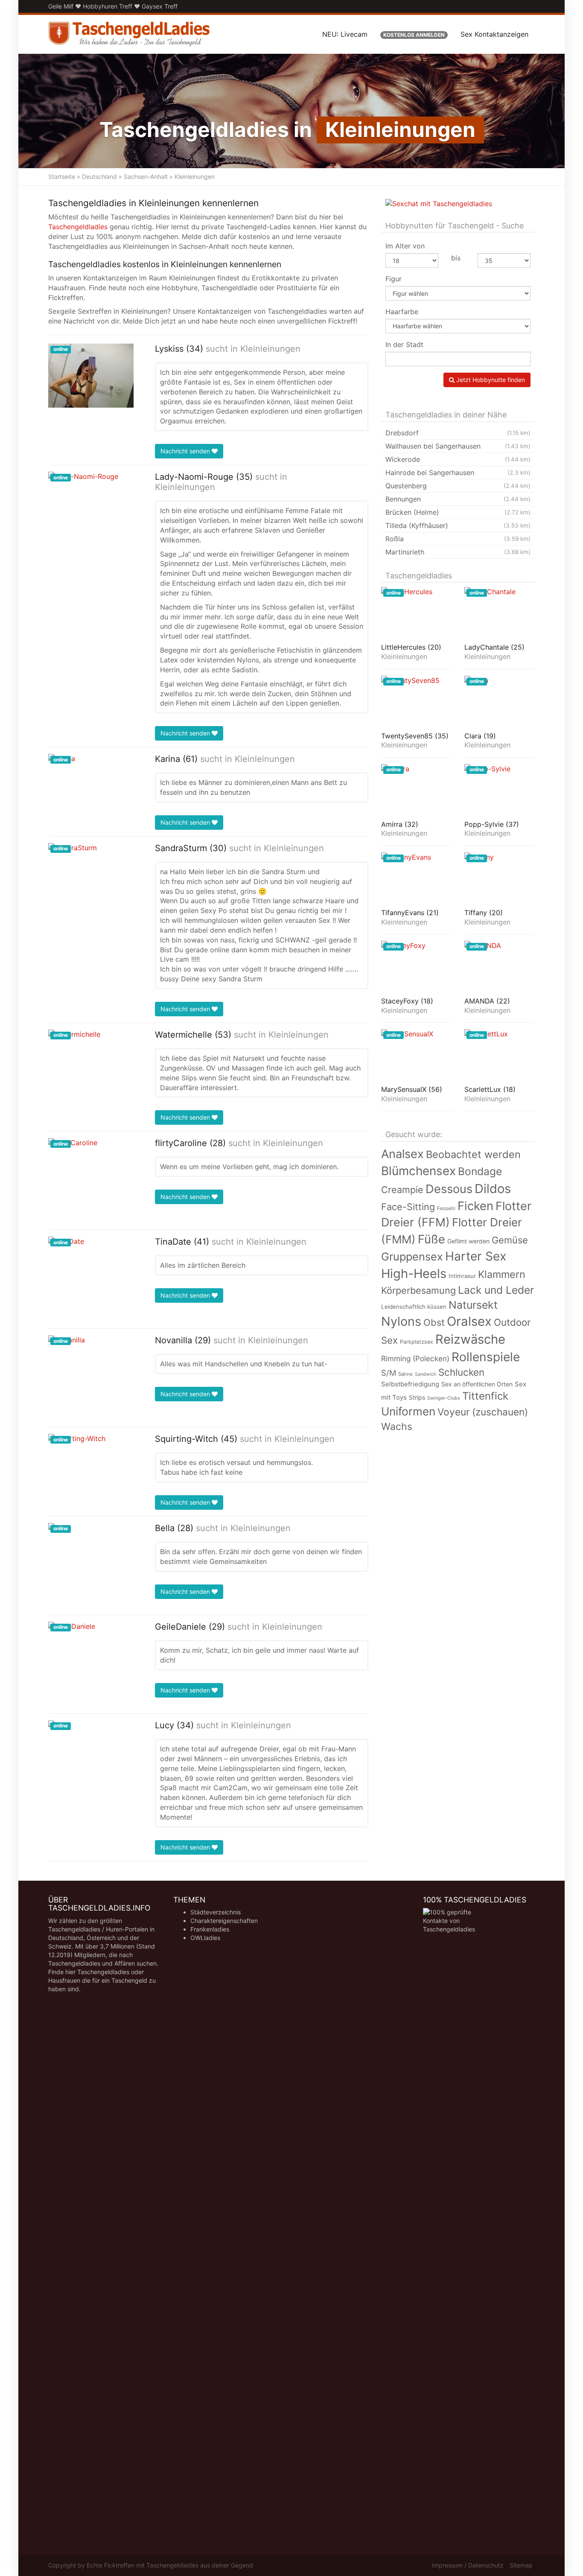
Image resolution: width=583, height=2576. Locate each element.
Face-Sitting (408, 1207)
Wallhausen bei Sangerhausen (458, 446)
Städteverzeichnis (216, 1912)
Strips (417, 1397)
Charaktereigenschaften (224, 1921)
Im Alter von (405, 246)
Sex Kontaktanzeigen (494, 34)
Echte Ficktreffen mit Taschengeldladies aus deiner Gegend (170, 2565)
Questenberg (458, 486)
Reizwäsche (470, 1339)
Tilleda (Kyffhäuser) (458, 525)
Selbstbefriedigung (410, 1384)
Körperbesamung (418, 1290)
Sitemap (521, 2565)
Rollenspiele (486, 1357)
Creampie (402, 1190)
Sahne (405, 1374)
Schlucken (461, 1372)
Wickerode (458, 459)
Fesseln (446, 1208)
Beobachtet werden (473, 1154)
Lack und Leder (496, 1290)
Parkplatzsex (417, 1342)
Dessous (449, 1189)
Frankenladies (210, 1929)
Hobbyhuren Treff (108, 6)
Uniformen (408, 1411)
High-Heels (414, 1273)
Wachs (397, 1427)
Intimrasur (462, 1276)
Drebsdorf (458, 433)
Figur (394, 279)
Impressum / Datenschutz (468, 2565)
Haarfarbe (402, 312)
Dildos (493, 1189)
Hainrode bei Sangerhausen (458, 473)
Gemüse (510, 1240)
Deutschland (99, 176)
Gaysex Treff (160, 6)
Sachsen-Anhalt (146, 176)
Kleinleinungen (270, 349)
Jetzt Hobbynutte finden (490, 380)
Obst (434, 1322)
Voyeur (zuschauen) (483, 1412)
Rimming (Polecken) (415, 1358)
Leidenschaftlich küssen (414, 1307)
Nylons (401, 1321)
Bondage (480, 1171)
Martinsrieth (458, 552)
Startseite (62, 176)
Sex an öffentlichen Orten (477, 1384)
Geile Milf (61, 6)
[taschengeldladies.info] (129, 34)
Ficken (475, 1206)
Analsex (402, 1154)
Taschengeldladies (78, 227)
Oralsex (469, 1321)
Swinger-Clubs (444, 1398)
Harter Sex (476, 1256)
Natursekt (473, 1305)
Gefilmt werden (468, 1241)
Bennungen (458, 499)
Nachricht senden (186, 451)
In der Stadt (404, 344)
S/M (389, 1373)
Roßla (458, 539)
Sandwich (426, 1374)
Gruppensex (412, 1256)
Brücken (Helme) (458, 512)
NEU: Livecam (345, 34)
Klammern (502, 1274)
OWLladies (205, 1938)
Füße (431, 1239)
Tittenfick (485, 1396)
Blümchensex (418, 1171)
